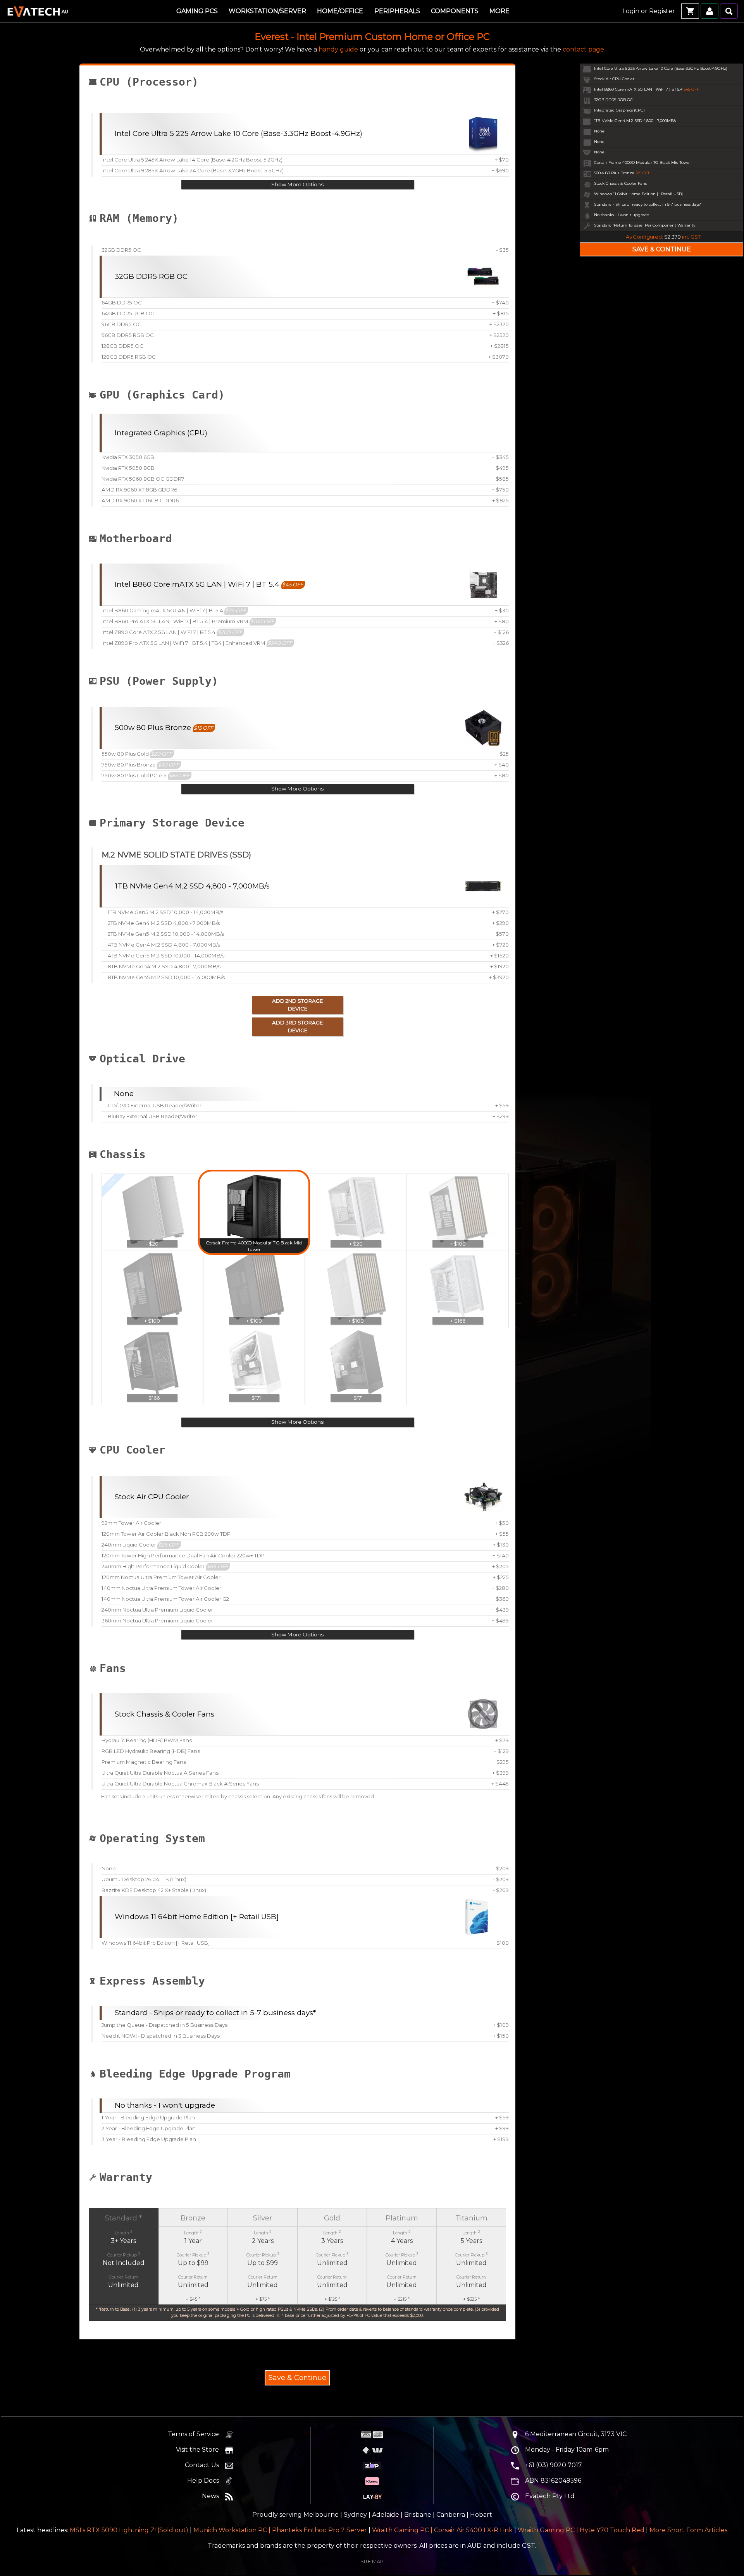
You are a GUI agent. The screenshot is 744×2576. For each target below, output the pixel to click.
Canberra (451, 2515)
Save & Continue (297, 2378)
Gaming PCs (197, 11)
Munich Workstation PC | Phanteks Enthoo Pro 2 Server (280, 2530)
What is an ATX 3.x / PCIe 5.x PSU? (274, 700)
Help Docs (203, 2481)
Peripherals (397, 11)
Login (631, 11)
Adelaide (386, 2515)
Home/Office (340, 11)
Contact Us (202, 2465)
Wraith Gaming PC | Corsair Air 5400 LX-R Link (442, 2530)
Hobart (481, 2515)
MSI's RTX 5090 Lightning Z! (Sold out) (129, 2530)
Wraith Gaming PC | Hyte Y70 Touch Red (581, 2530)
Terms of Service (193, 2434)
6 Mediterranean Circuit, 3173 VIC (576, 2434)
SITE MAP (372, 2561)
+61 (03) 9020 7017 (554, 2465)
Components (455, 11)
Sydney (355, 2515)
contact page (583, 49)
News (210, 2496)
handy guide (338, 49)
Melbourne (321, 2515)
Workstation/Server (267, 11)
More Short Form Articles (688, 2530)
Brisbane (418, 2515)
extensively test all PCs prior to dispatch (295, 2189)
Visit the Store (197, 2450)
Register (662, 11)
